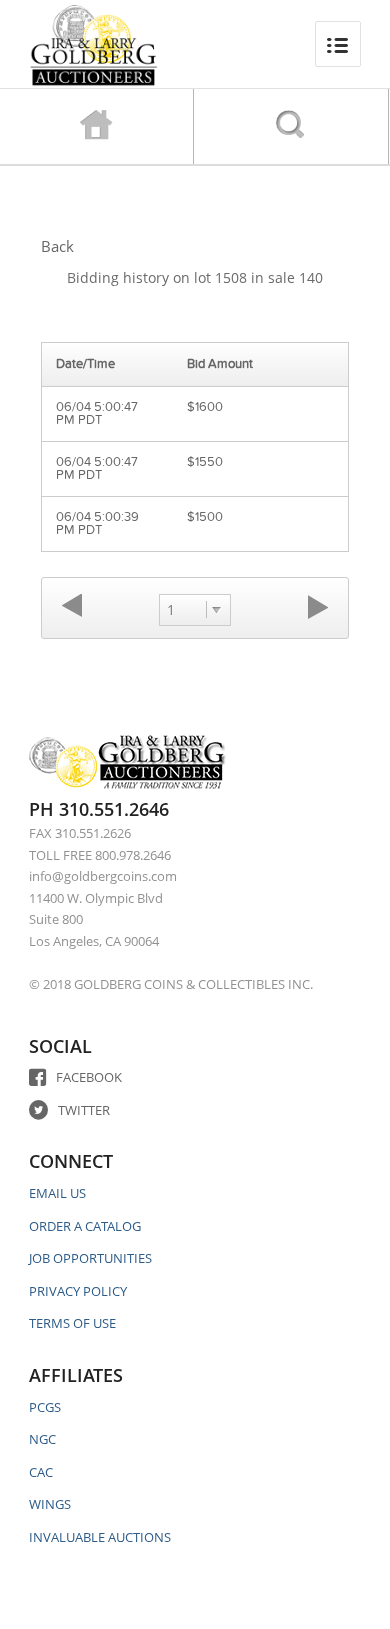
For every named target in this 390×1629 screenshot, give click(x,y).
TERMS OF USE (72, 1323)
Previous (72, 606)
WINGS (50, 1504)
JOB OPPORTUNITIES (90, 1258)
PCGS (45, 1407)
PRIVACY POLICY (78, 1291)
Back (57, 246)
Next (318, 606)
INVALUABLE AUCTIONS (100, 1537)
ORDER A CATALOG (85, 1226)
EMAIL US (57, 1193)
